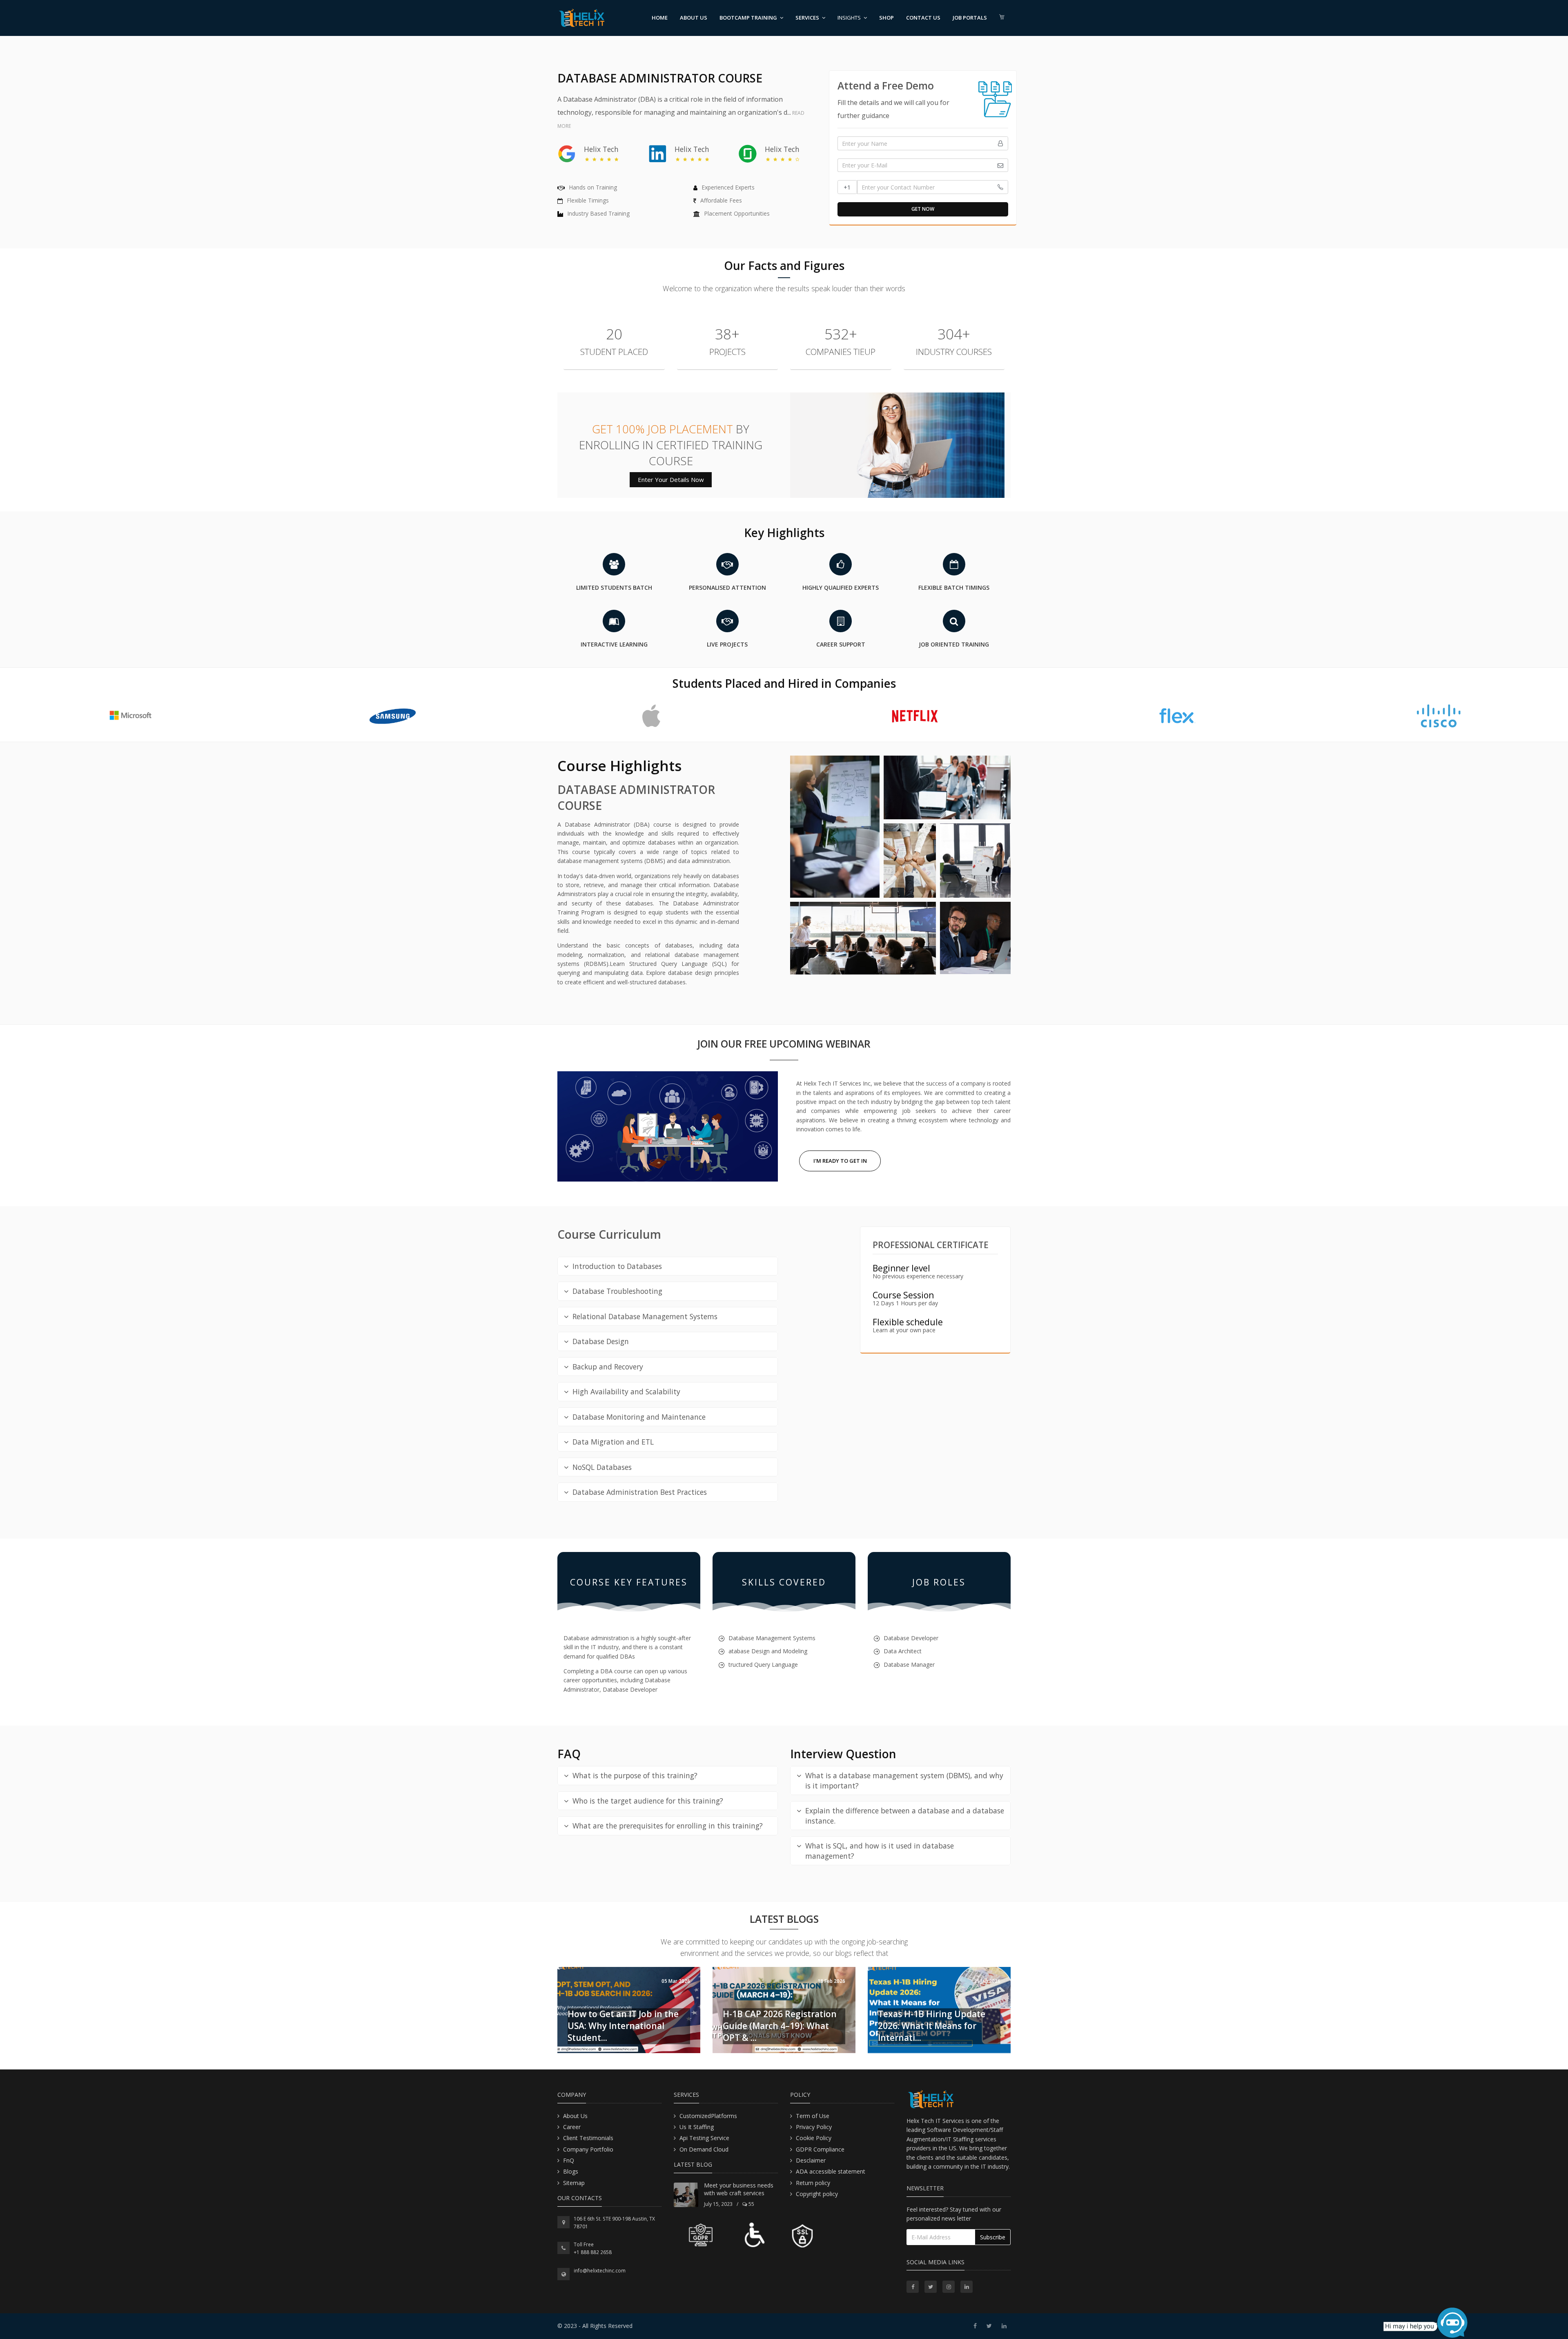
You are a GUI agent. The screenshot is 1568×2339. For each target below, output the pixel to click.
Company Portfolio (588, 2149)
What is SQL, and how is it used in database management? (880, 1851)
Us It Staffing (697, 2127)
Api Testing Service (704, 2138)
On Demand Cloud (704, 2149)
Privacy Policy (814, 2127)
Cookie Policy (814, 2138)
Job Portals (970, 18)
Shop (886, 18)
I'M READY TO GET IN (840, 1161)
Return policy (813, 2183)
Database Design (601, 1341)
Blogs (571, 2171)
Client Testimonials (588, 2138)
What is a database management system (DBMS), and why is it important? (904, 1780)
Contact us (923, 18)
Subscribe (993, 2237)
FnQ (569, 2160)
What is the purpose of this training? (635, 1775)
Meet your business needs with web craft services (739, 2189)
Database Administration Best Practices (640, 1492)
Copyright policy (817, 2194)
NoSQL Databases (602, 1467)
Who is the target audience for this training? (648, 1801)
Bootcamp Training (748, 18)
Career (572, 2127)
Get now (923, 209)
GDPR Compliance (820, 2149)
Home (660, 18)
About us (694, 18)
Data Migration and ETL (613, 1442)
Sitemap (574, 2183)
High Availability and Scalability (626, 1391)
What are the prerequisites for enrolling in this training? (668, 1826)
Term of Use (813, 2116)
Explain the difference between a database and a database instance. (905, 1816)
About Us (575, 2116)
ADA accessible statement (831, 2171)
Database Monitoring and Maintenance (639, 1417)
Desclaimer (811, 2160)
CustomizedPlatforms (708, 2116)
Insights (849, 18)
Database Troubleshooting (617, 1291)
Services (807, 18)
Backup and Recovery (608, 1367)
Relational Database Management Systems (645, 1316)
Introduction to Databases (617, 1266)
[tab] (668, 1266)
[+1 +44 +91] (923, 187)
